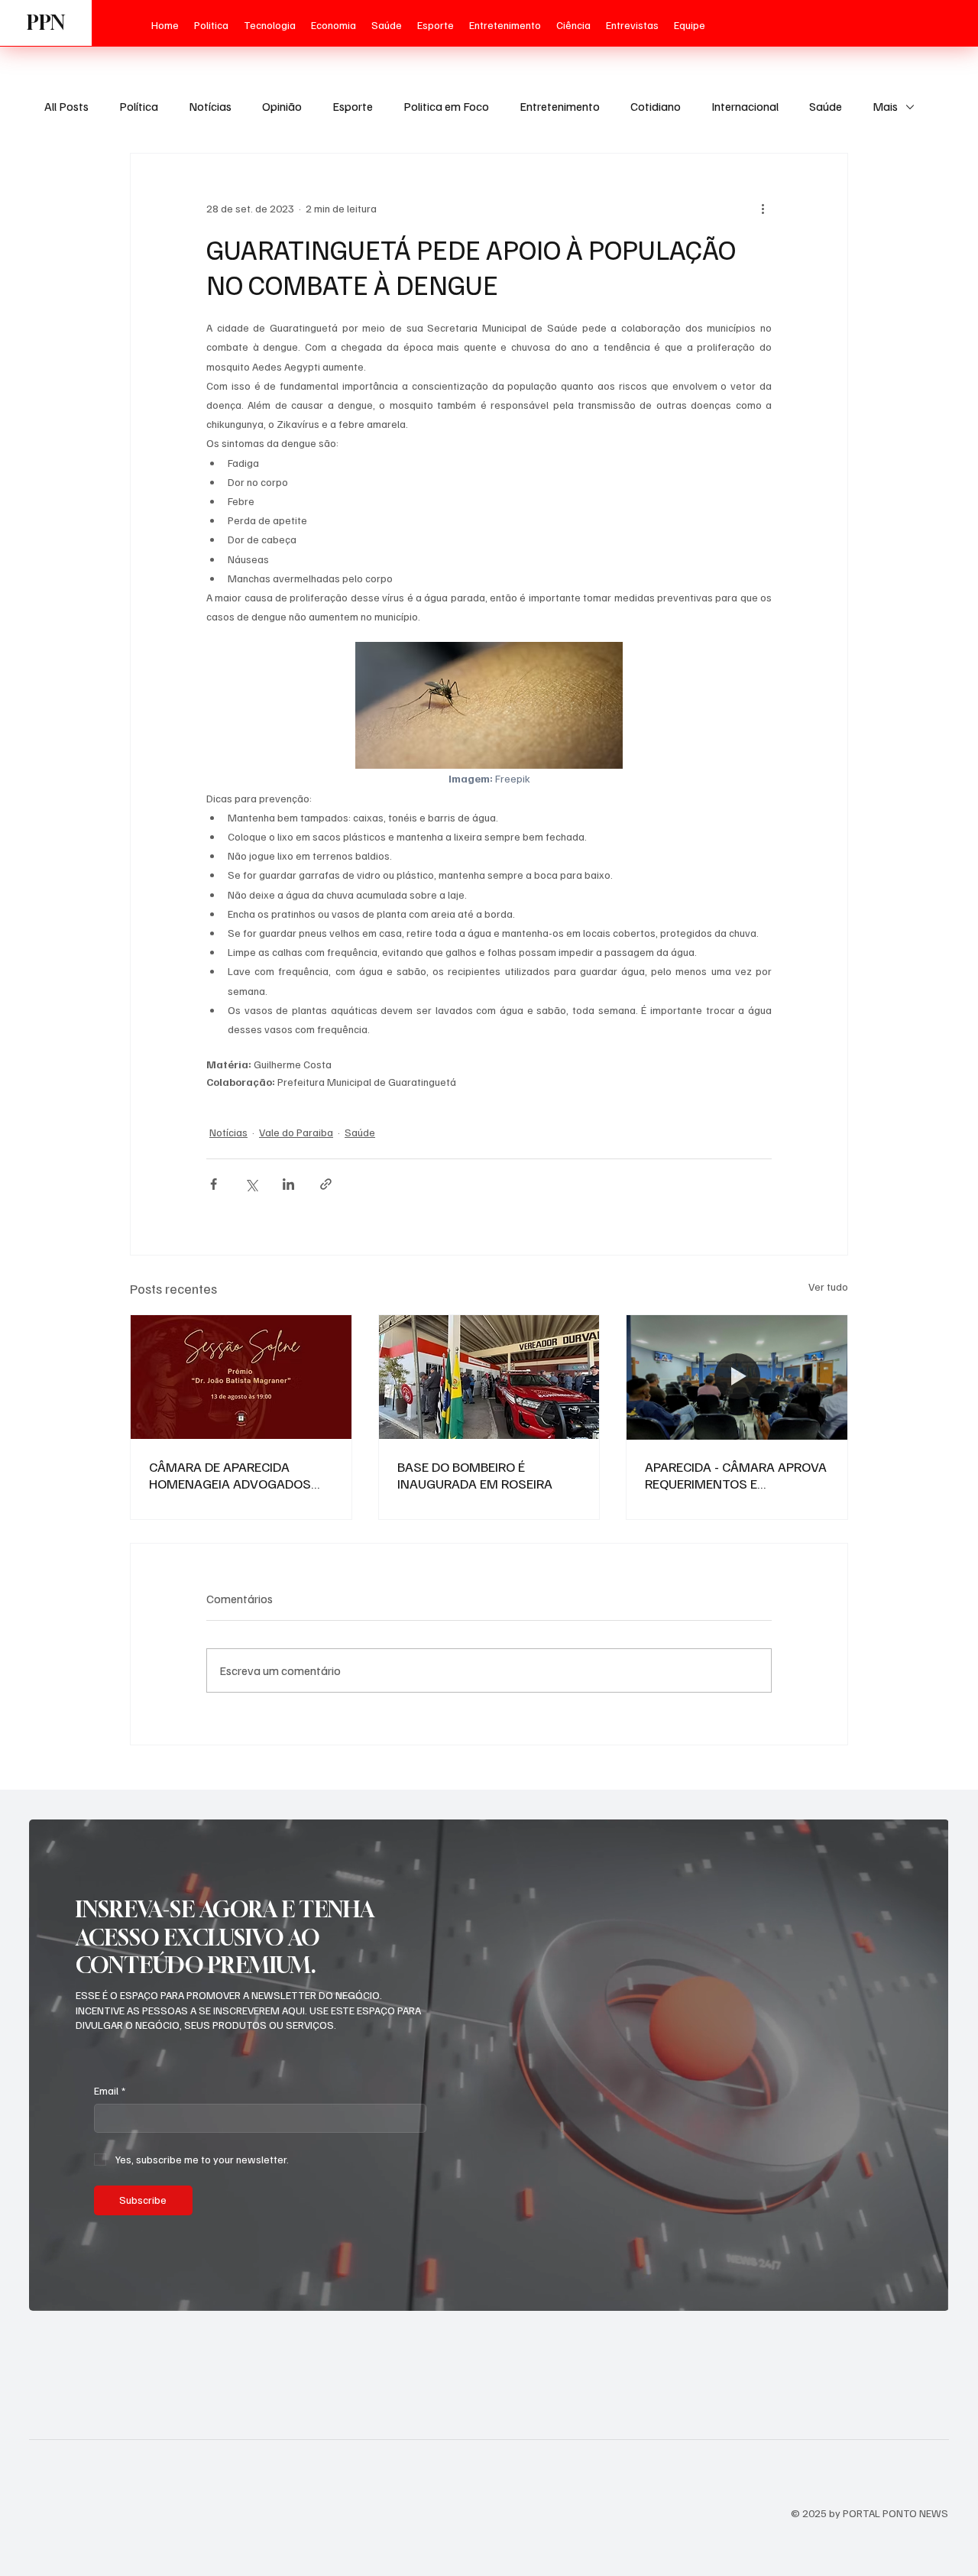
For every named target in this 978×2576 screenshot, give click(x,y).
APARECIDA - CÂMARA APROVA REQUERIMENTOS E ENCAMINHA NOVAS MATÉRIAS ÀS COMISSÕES (736, 1475)
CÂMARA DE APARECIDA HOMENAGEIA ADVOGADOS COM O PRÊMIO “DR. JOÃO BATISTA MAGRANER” (230, 1475)
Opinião (282, 106)
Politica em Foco (446, 106)
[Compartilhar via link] (326, 1184)
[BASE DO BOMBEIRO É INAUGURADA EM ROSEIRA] (489, 1377)
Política (139, 106)
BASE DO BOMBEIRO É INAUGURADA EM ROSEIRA (475, 1475)
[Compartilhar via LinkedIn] (288, 1184)
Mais (885, 106)
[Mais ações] (763, 209)
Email (110, 2090)
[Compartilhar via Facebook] (214, 1184)
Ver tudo (828, 1286)
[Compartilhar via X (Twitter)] (251, 1184)
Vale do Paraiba (296, 1132)
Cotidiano (656, 106)
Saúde (826, 106)
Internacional (745, 106)
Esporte (353, 106)
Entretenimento (560, 106)
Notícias (210, 106)
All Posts (66, 106)
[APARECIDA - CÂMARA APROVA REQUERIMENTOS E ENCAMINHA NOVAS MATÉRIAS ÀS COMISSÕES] (737, 1377)
